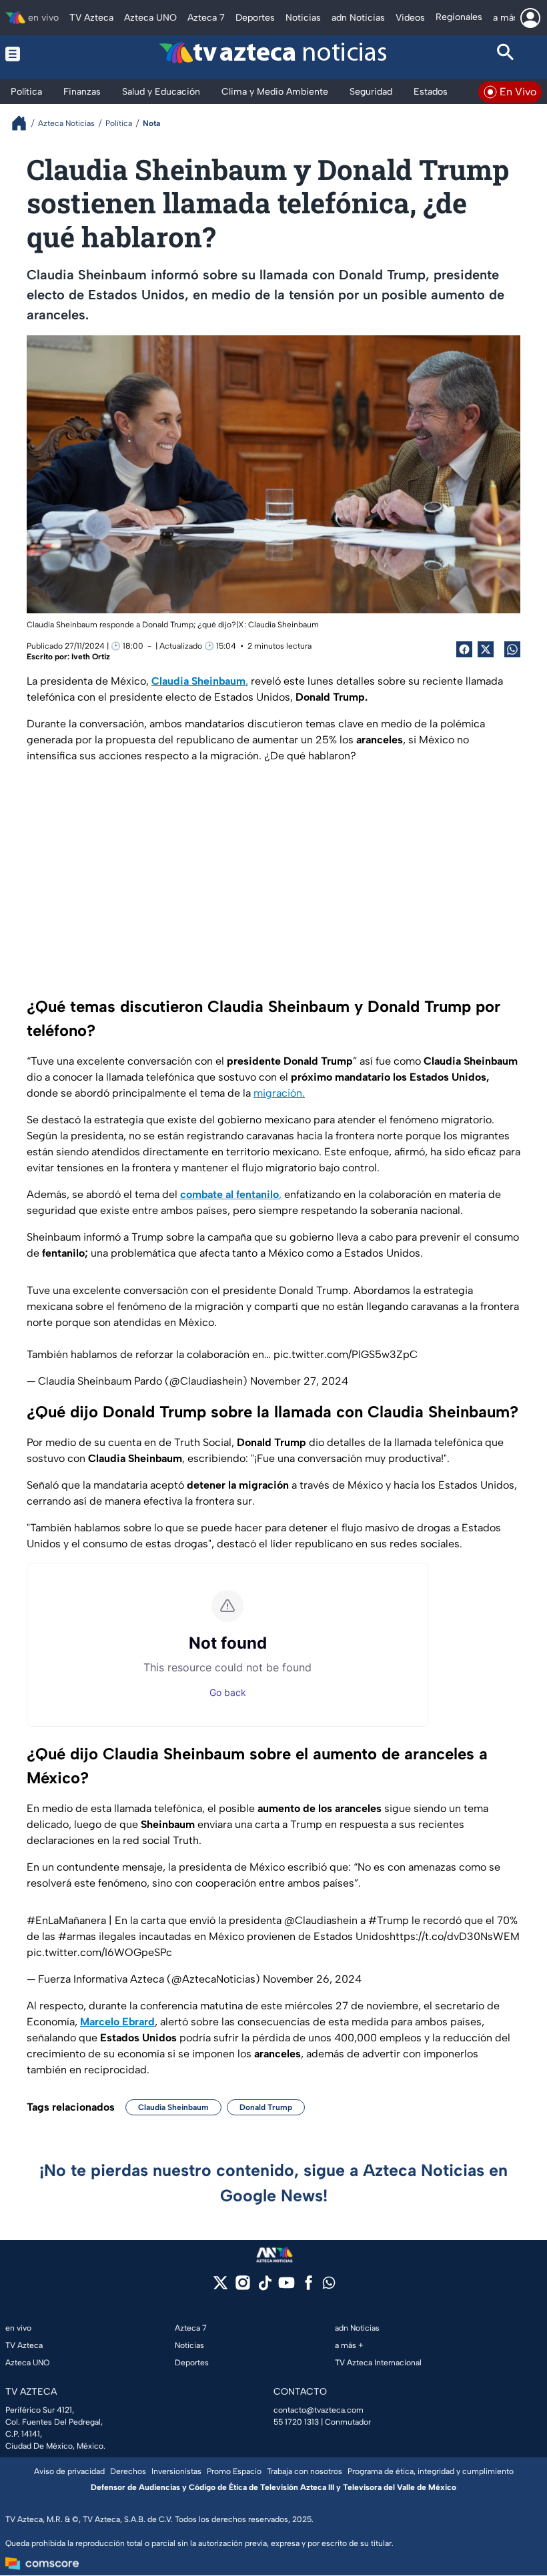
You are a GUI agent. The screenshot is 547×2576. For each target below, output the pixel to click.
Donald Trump (266, 2107)
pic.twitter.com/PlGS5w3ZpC (346, 1354)
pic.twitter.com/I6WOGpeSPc (99, 1952)
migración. (279, 1093)
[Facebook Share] (464, 649)
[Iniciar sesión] (530, 18)
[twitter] (220, 2287)
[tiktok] (264, 2287)
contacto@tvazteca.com (319, 2410)
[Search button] (506, 54)
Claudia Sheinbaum (173, 2107)
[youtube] (287, 2287)
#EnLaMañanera (66, 1920)
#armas (77, 1936)
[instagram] (242, 2287)
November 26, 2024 (312, 1979)
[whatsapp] (329, 2286)
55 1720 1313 (296, 2422)
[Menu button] (41, 54)
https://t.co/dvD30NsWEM (455, 1936)
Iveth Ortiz (91, 657)
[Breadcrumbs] (24, 123)
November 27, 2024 (299, 1381)
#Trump (389, 1920)
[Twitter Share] (486, 649)
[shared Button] (512, 649)
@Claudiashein (321, 1920)
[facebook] (309, 2287)
